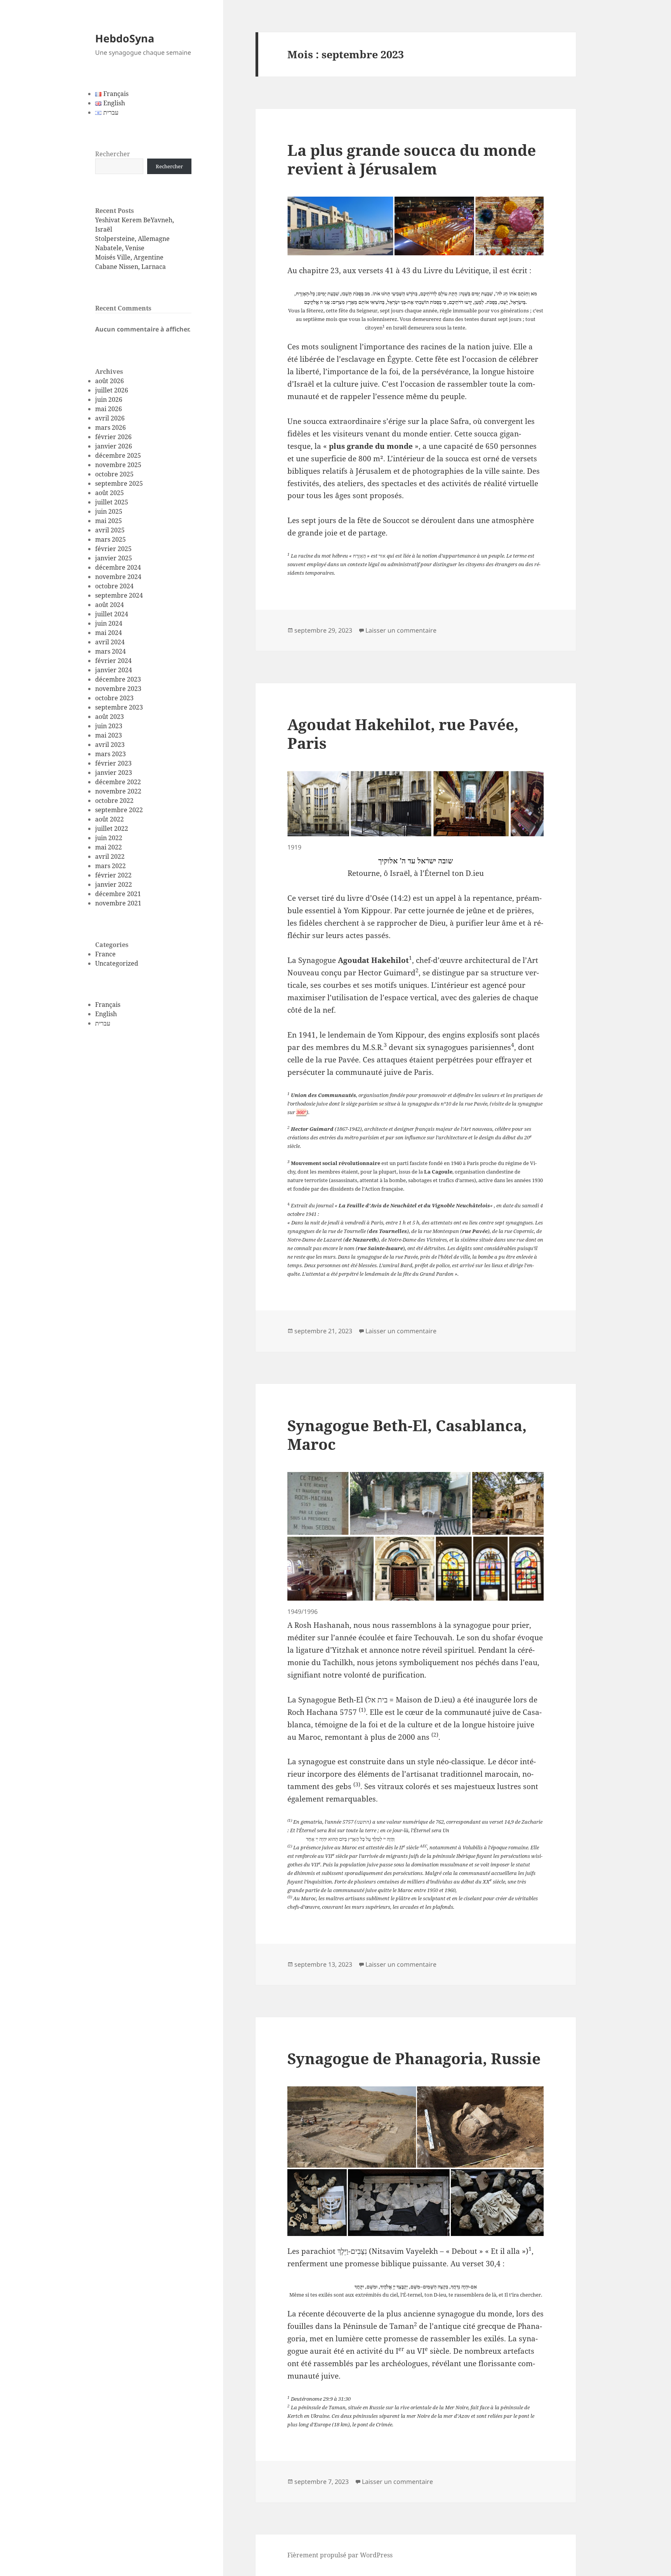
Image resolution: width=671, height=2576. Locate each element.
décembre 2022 (118, 782)
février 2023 (113, 763)
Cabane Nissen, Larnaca (130, 267)
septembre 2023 (119, 707)
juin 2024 (109, 623)
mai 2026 (109, 409)
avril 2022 (110, 856)
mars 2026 (110, 427)
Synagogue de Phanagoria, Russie (414, 2058)
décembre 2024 (118, 567)
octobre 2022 (114, 801)
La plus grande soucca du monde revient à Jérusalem (412, 159)
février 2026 (113, 437)
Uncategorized (117, 963)
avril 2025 (110, 530)
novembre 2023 (118, 689)
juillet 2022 (112, 828)
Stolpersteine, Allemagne (132, 239)
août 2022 (110, 819)
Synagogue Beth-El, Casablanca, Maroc (407, 1435)
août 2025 (110, 493)
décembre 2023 (118, 679)
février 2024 (113, 661)
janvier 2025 (114, 558)
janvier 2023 (114, 773)
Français (108, 1005)
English (106, 1014)
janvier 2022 (114, 884)
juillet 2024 (112, 614)
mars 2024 (110, 651)
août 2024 (110, 605)
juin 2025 (109, 511)
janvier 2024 (114, 670)
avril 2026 (110, 418)
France (105, 954)
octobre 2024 (114, 586)
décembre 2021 (118, 894)
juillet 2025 (112, 502)
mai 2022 (109, 847)
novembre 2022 (118, 791)
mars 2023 (110, 754)
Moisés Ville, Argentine (129, 257)
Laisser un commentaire (401, 630)
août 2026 (110, 381)
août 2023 (110, 717)
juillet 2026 (112, 390)
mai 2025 (109, 521)
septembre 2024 (119, 595)
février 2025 (113, 549)
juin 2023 (109, 726)
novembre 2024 (118, 577)
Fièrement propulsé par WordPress (340, 2555)
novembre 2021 (118, 903)
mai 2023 (109, 735)
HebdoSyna (125, 38)
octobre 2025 (114, 474)
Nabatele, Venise (120, 248)
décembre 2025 (118, 455)
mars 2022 (110, 866)
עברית (103, 1023)
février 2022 (113, 875)
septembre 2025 (119, 483)
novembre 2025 (118, 465)
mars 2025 (110, 539)
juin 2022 (109, 838)
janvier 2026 (114, 446)
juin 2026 (109, 399)
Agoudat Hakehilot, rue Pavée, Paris (403, 733)
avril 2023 (110, 745)
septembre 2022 (119, 810)
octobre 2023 (114, 698)
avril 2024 (110, 642)
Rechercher (113, 154)
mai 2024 (109, 633)
